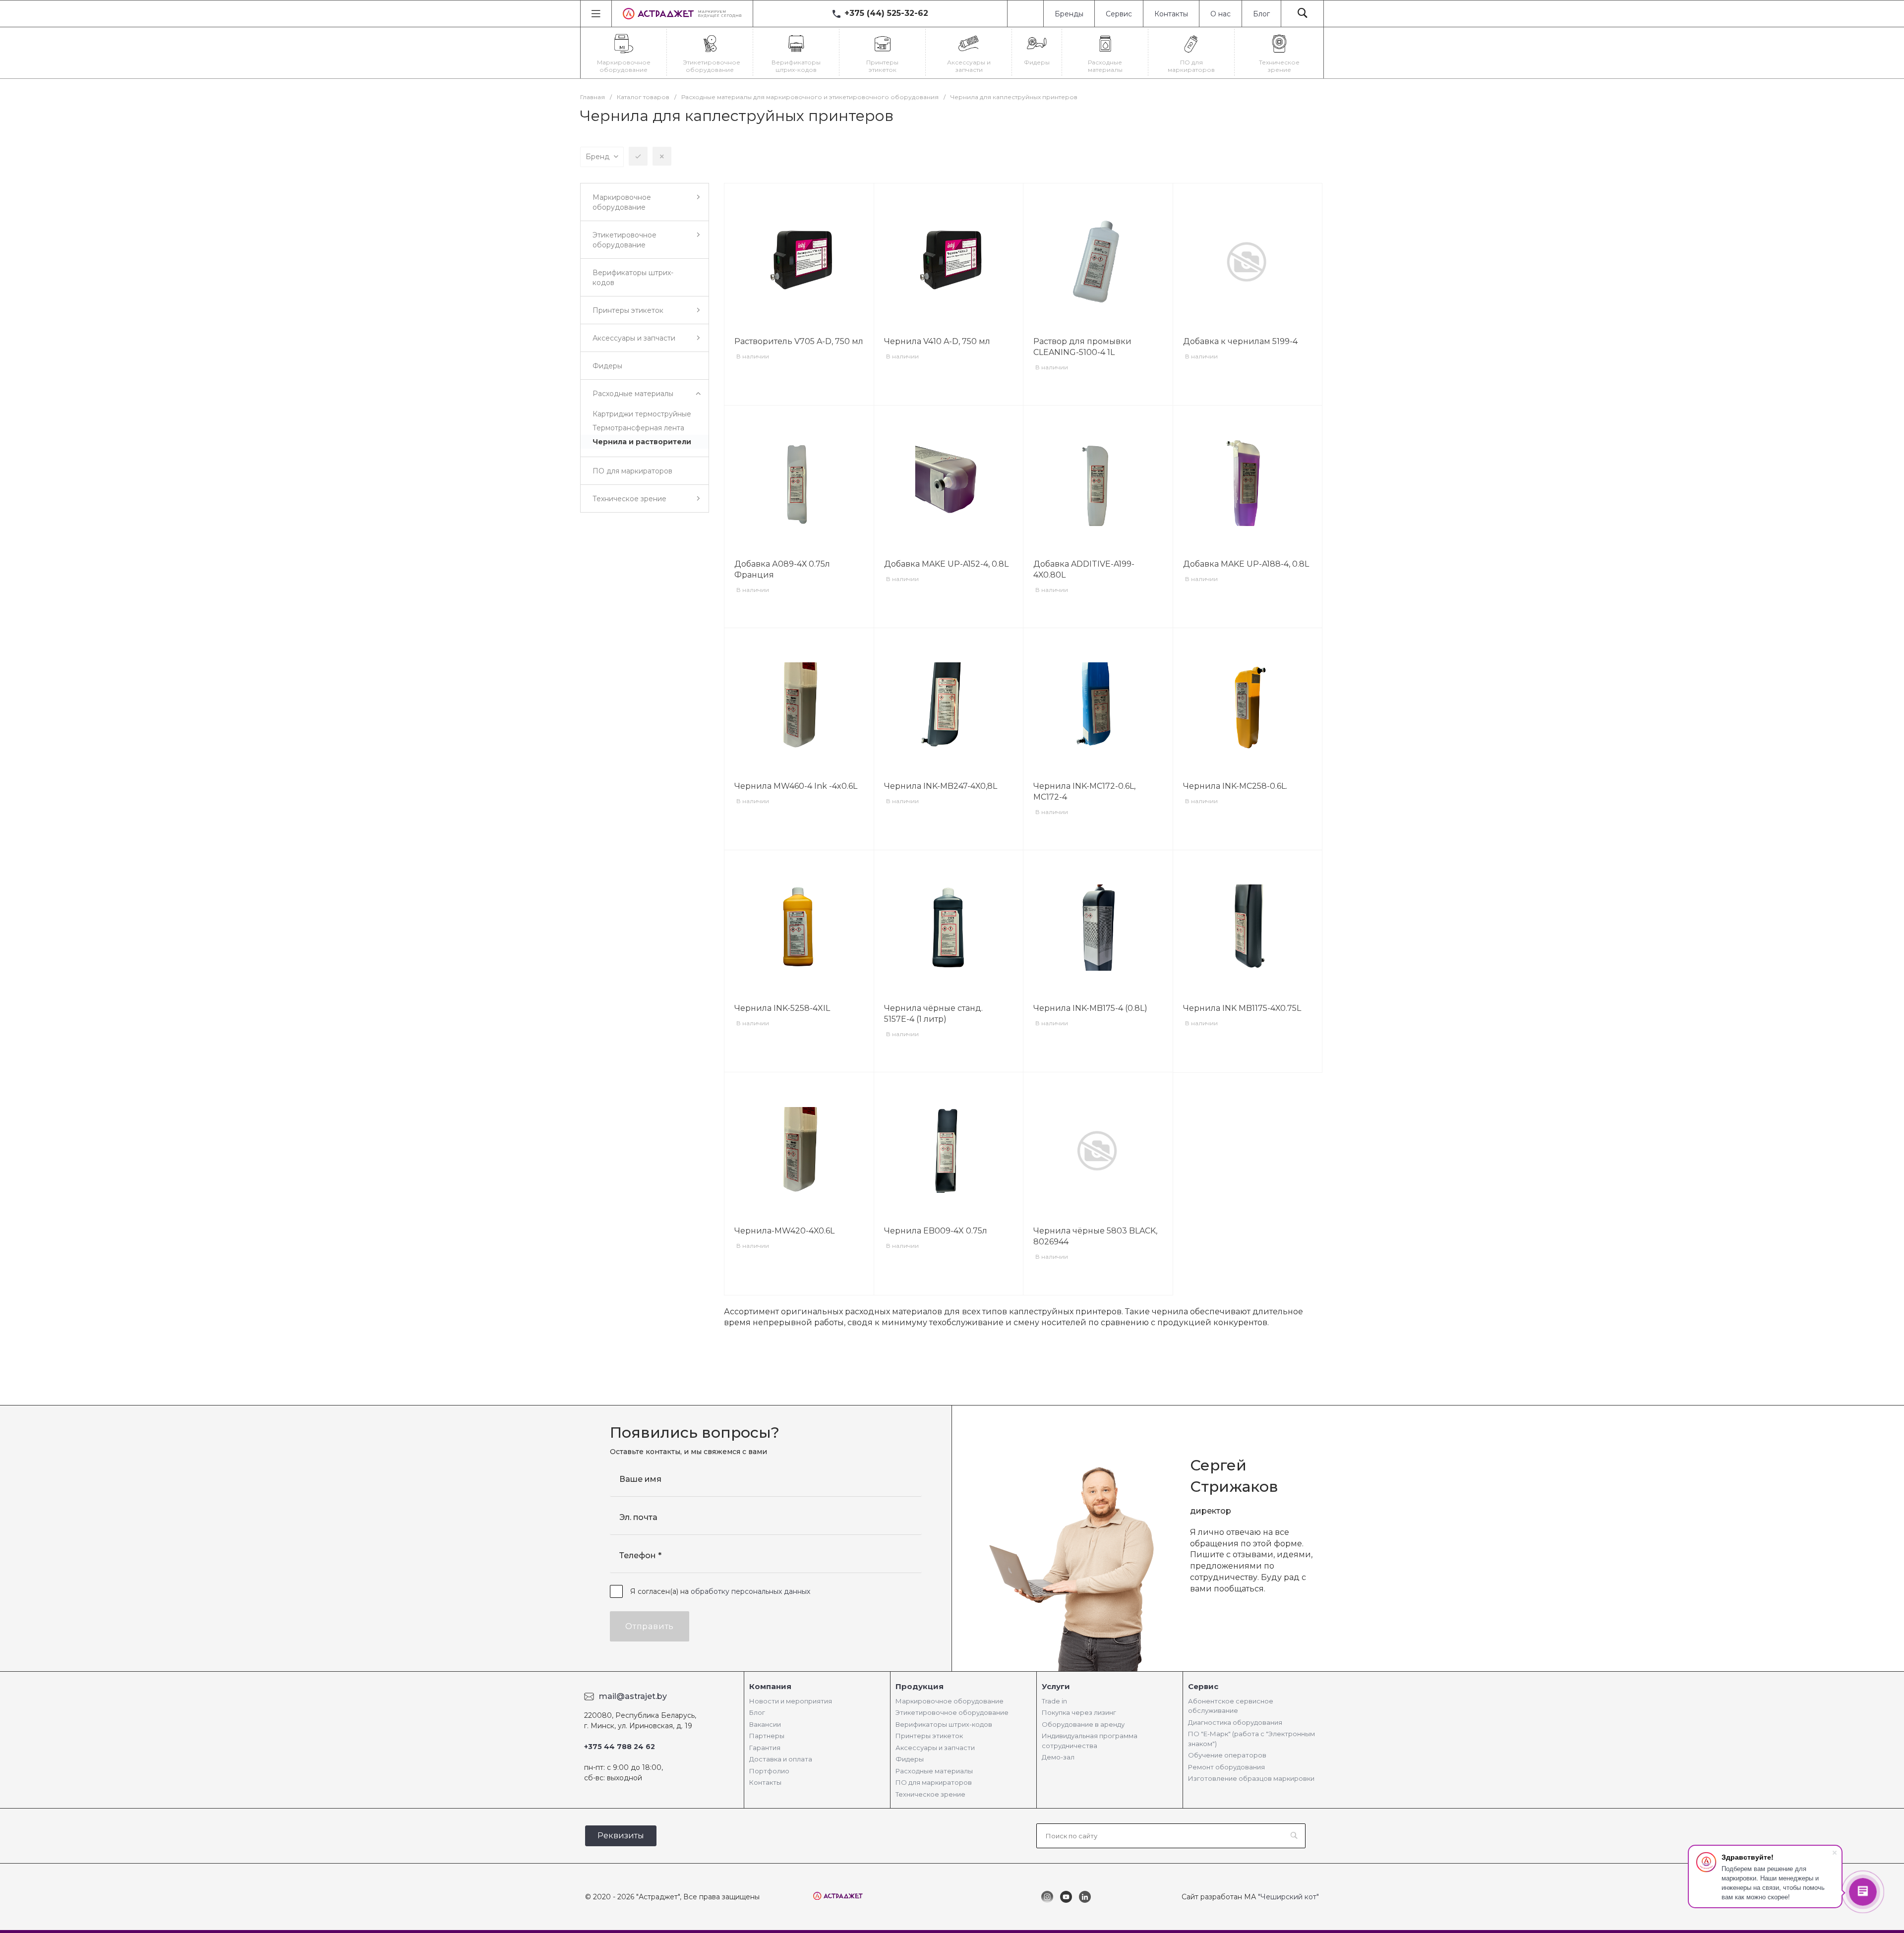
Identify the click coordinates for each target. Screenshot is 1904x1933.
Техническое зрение (930, 1794)
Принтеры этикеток (929, 1736)
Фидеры (910, 1759)
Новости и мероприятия (791, 1701)
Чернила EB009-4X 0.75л (936, 1231)
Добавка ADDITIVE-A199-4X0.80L (1084, 569)
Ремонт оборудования (1226, 1767)
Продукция (920, 1686)
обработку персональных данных (750, 1591)
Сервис (1119, 14)
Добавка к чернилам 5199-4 (1240, 341)
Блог (1261, 14)
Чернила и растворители (642, 442)
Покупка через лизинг (1079, 1712)
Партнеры (767, 1736)
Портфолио (769, 1771)
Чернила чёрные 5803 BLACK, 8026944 (1095, 1236)
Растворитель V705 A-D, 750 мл (799, 341)
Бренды (1069, 14)
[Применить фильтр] (638, 156)
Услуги (1056, 1686)
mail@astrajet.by (633, 1696)
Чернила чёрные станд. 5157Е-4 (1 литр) (933, 1014)
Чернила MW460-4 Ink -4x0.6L (796, 786)
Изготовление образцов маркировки (1251, 1778)
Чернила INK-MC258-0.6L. (1235, 786)
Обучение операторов (1227, 1755)
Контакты (1171, 14)
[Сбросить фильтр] (662, 156)
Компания (770, 1686)
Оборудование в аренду (1083, 1724)
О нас (1220, 14)
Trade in (1054, 1701)
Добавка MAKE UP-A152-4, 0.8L (946, 564)
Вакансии (765, 1724)
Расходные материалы (934, 1771)
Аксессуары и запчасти (935, 1748)
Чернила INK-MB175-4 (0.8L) (1090, 1008)
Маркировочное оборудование (950, 1701)
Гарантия (765, 1748)
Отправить (650, 1626)
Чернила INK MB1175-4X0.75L (1242, 1008)
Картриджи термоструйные (642, 414)
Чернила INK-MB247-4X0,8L (941, 786)
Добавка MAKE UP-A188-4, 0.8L (1246, 564)
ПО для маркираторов (934, 1782)
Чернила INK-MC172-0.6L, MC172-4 (1084, 791)
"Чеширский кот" (1288, 1897)
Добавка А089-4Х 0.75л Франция (782, 569)
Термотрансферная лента (638, 428)
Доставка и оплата (781, 1759)
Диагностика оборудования (1235, 1722)
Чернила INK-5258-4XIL (782, 1008)
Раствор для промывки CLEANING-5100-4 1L (1082, 347)
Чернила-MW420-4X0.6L (784, 1231)
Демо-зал (1058, 1757)
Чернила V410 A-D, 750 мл (937, 341)
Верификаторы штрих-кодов (944, 1724)
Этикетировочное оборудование (952, 1712)
